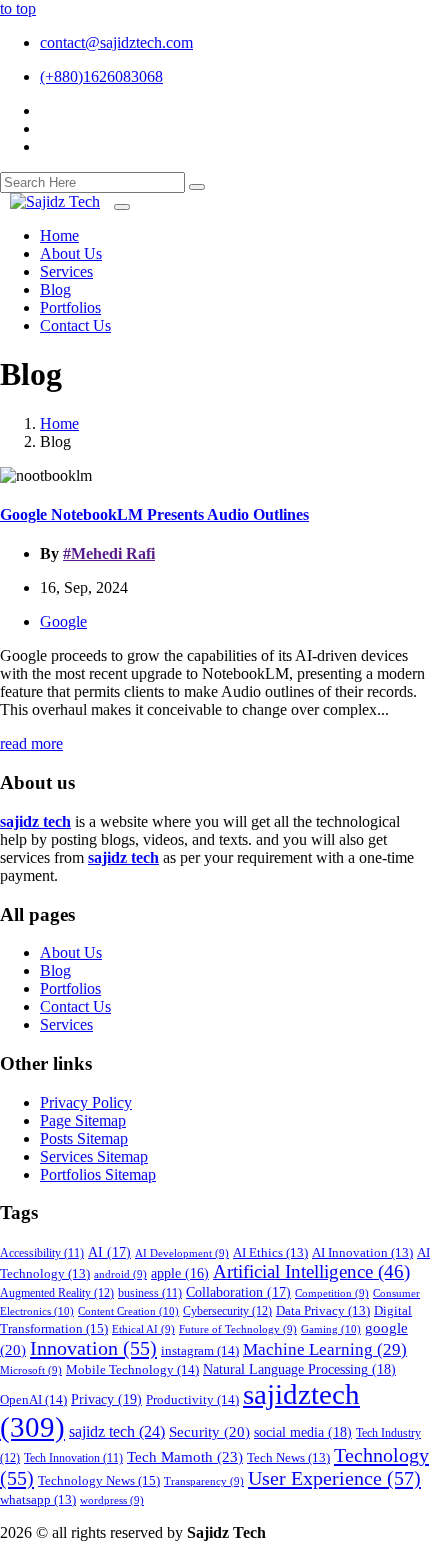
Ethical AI (143, 1329)
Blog (55, 970)
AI (109, 1252)
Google (63, 621)
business (150, 1293)
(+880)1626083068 (101, 76)
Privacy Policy (86, 1102)
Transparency (204, 1481)
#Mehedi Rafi (109, 553)
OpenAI (33, 1399)
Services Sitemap (94, 1156)
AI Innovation (362, 1253)
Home (59, 423)
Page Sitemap (83, 1120)
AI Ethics (270, 1253)
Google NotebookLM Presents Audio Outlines (154, 514)
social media (303, 1432)
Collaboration (238, 1292)
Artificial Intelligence (311, 1271)
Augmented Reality (57, 1293)
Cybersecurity (227, 1311)
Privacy (106, 1399)
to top (18, 8)
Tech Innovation (73, 1458)
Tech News (288, 1458)
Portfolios (70, 988)
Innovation (93, 1348)
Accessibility (42, 1253)
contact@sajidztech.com (116, 42)
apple (180, 1273)
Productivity (192, 1399)
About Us (71, 952)
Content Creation (128, 1311)
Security (209, 1432)
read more (31, 743)
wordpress (112, 1500)
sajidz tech (117, 1431)
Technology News (99, 1480)
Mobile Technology (132, 1369)
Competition (332, 1293)
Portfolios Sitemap (98, 1174)
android (120, 1274)
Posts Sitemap (84, 1138)
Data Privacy (323, 1311)
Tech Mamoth (185, 1456)
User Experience (334, 1478)
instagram (200, 1350)
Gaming (331, 1329)
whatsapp (38, 1500)
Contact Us (75, 1006)
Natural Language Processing (299, 1369)
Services (66, 1024)
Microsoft (31, 1370)
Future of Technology (238, 1329)
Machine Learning (325, 1349)
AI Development (182, 1253)
